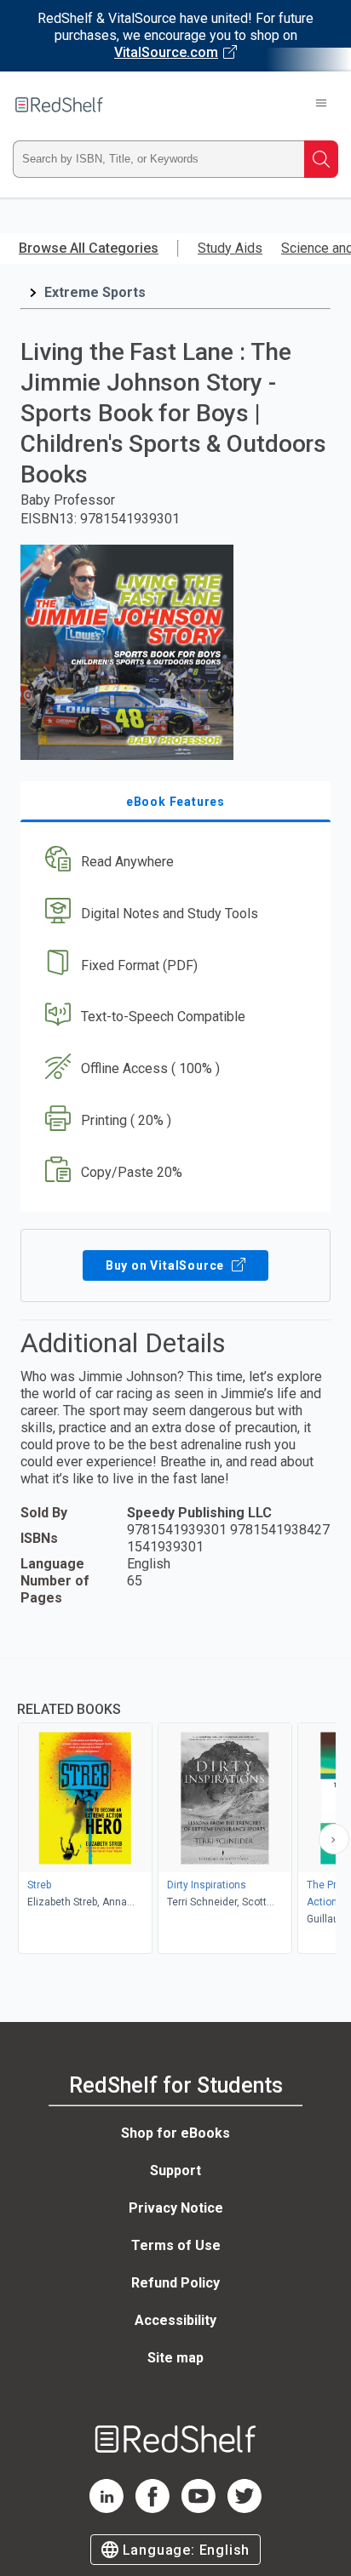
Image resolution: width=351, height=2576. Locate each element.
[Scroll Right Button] (334, 1839)
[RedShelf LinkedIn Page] (106, 2508)
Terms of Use (176, 2245)
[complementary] (175, 1808)
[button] (173, 862)
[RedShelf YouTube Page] (199, 2508)
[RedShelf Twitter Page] (245, 2508)
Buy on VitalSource (167, 1265)
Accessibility (175, 2320)
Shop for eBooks (175, 2133)
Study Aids (230, 248)
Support (175, 2170)
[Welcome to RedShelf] (59, 105)
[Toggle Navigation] (321, 105)
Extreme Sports (95, 292)
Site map (175, 2358)
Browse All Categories (89, 248)
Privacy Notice (176, 2208)
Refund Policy (175, 2283)
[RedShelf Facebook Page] (152, 2508)
